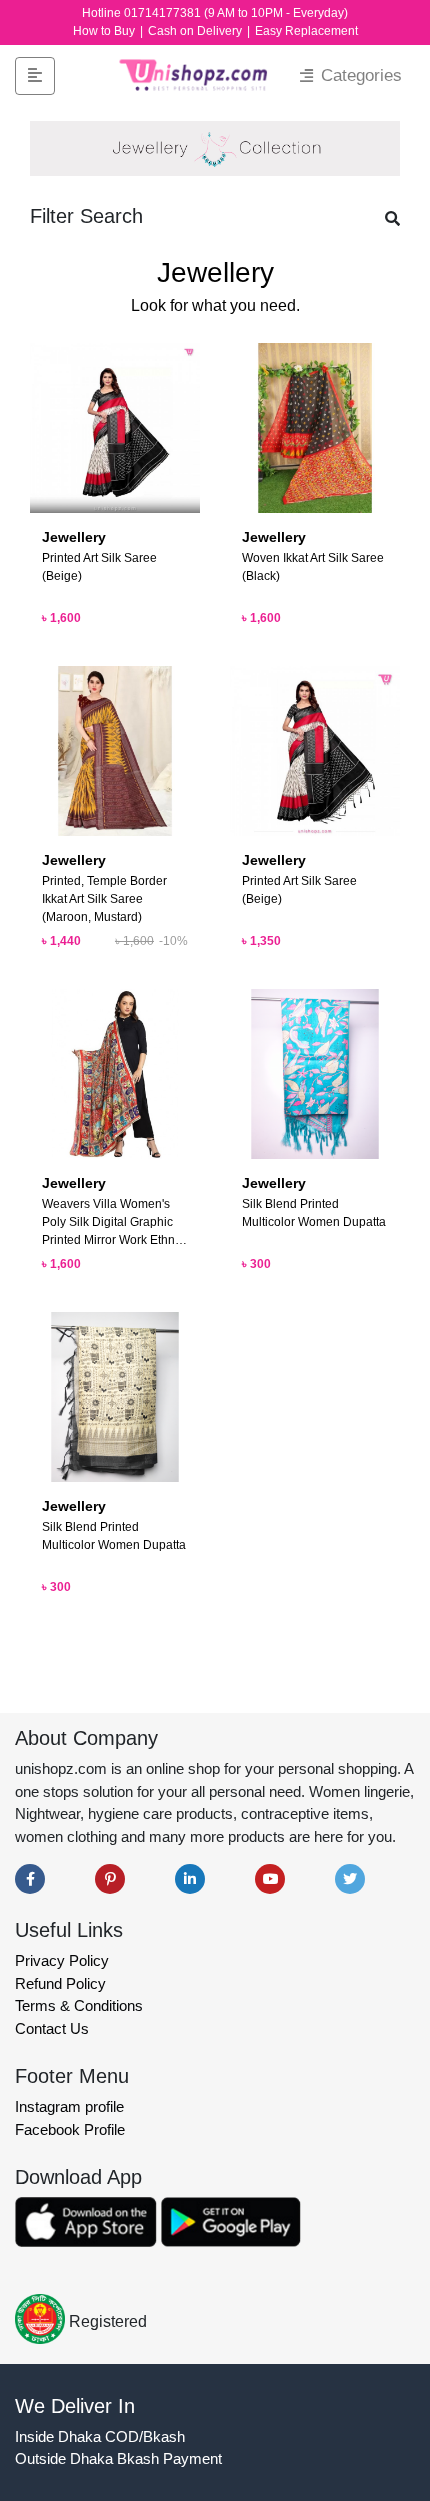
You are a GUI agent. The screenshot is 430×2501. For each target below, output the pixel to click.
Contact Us (52, 2028)
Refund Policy (60, 1983)
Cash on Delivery (196, 31)
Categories (359, 75)
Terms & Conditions (79, 2005)
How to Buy (105, 31)
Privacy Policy (62, 1960)
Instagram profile (69, 2106)
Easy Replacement (306, 31)
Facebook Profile (70, 2129)
